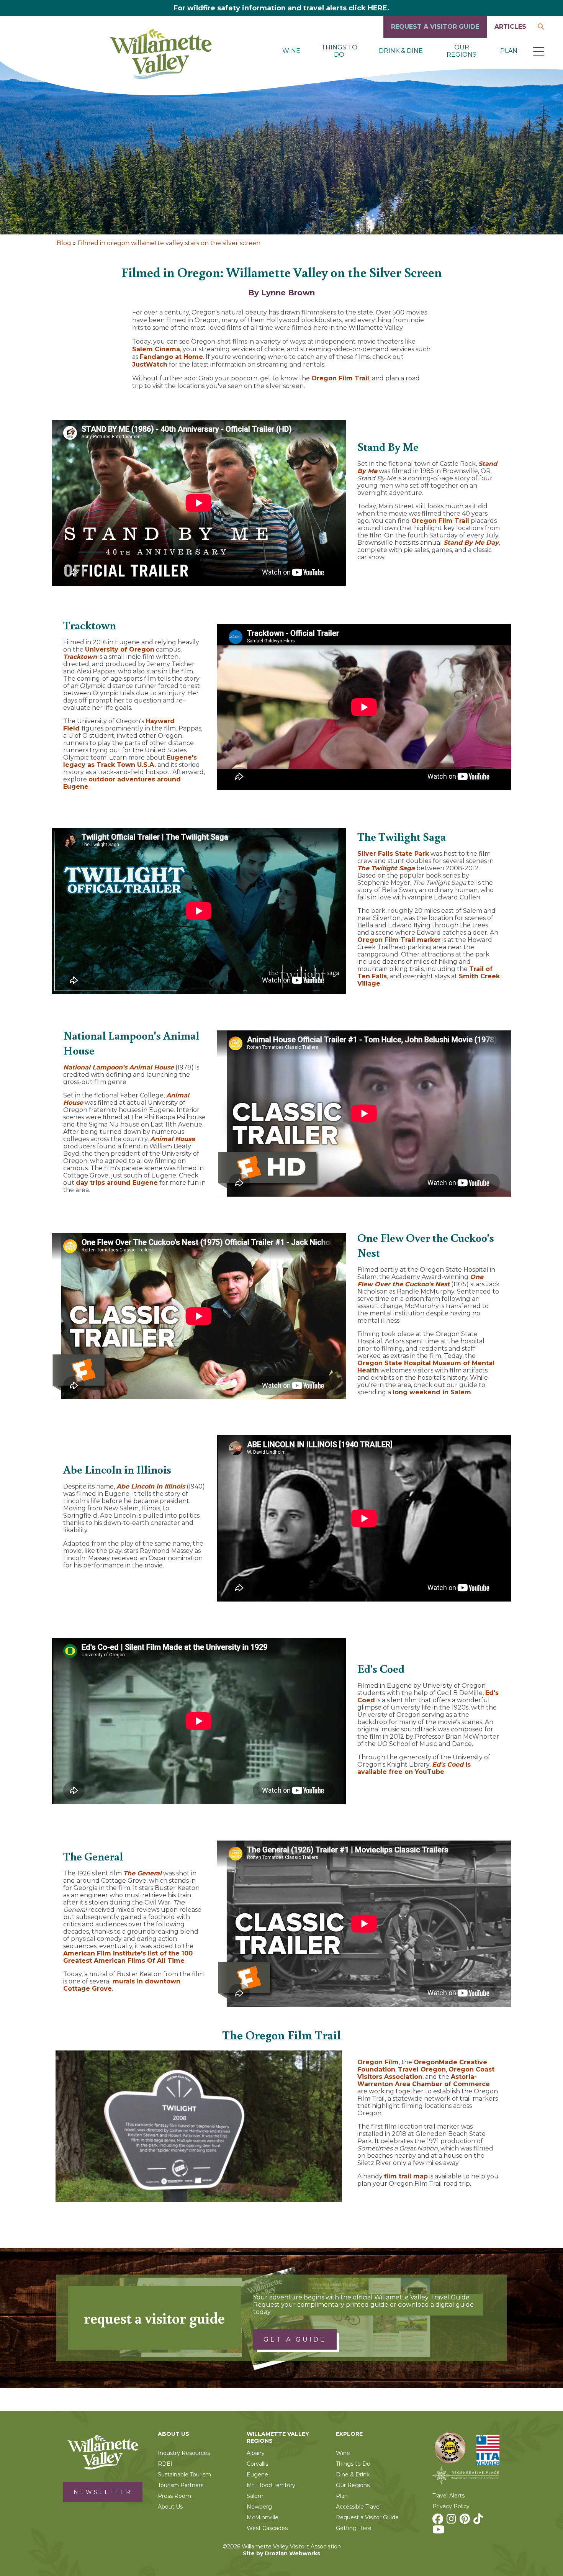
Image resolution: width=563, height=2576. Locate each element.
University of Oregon (120, 649)
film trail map (406, 2176)
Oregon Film (378, 2062)
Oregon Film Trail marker (399, 940)
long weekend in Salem (432, 1392)
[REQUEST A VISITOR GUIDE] (435, 36)
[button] (538, 51)
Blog (64, 243)
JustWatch (150, 364)
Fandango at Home (171, 357)
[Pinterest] (466, 2521)
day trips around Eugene (117, 1183)
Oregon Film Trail (340, 378)
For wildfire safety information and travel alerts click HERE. (281, 8)
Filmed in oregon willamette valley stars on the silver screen (169, 243)
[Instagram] (452, 2521)
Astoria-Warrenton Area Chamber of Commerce (424, 2080)
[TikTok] (479, 2521)
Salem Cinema (156, 349)
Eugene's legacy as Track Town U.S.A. (130, 761)
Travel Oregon (422, 2069)
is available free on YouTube (414, 1768)
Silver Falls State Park (393, 854)
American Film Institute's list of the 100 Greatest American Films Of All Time (128, 1957)
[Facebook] (439, 2521)
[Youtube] (439, 2532)
